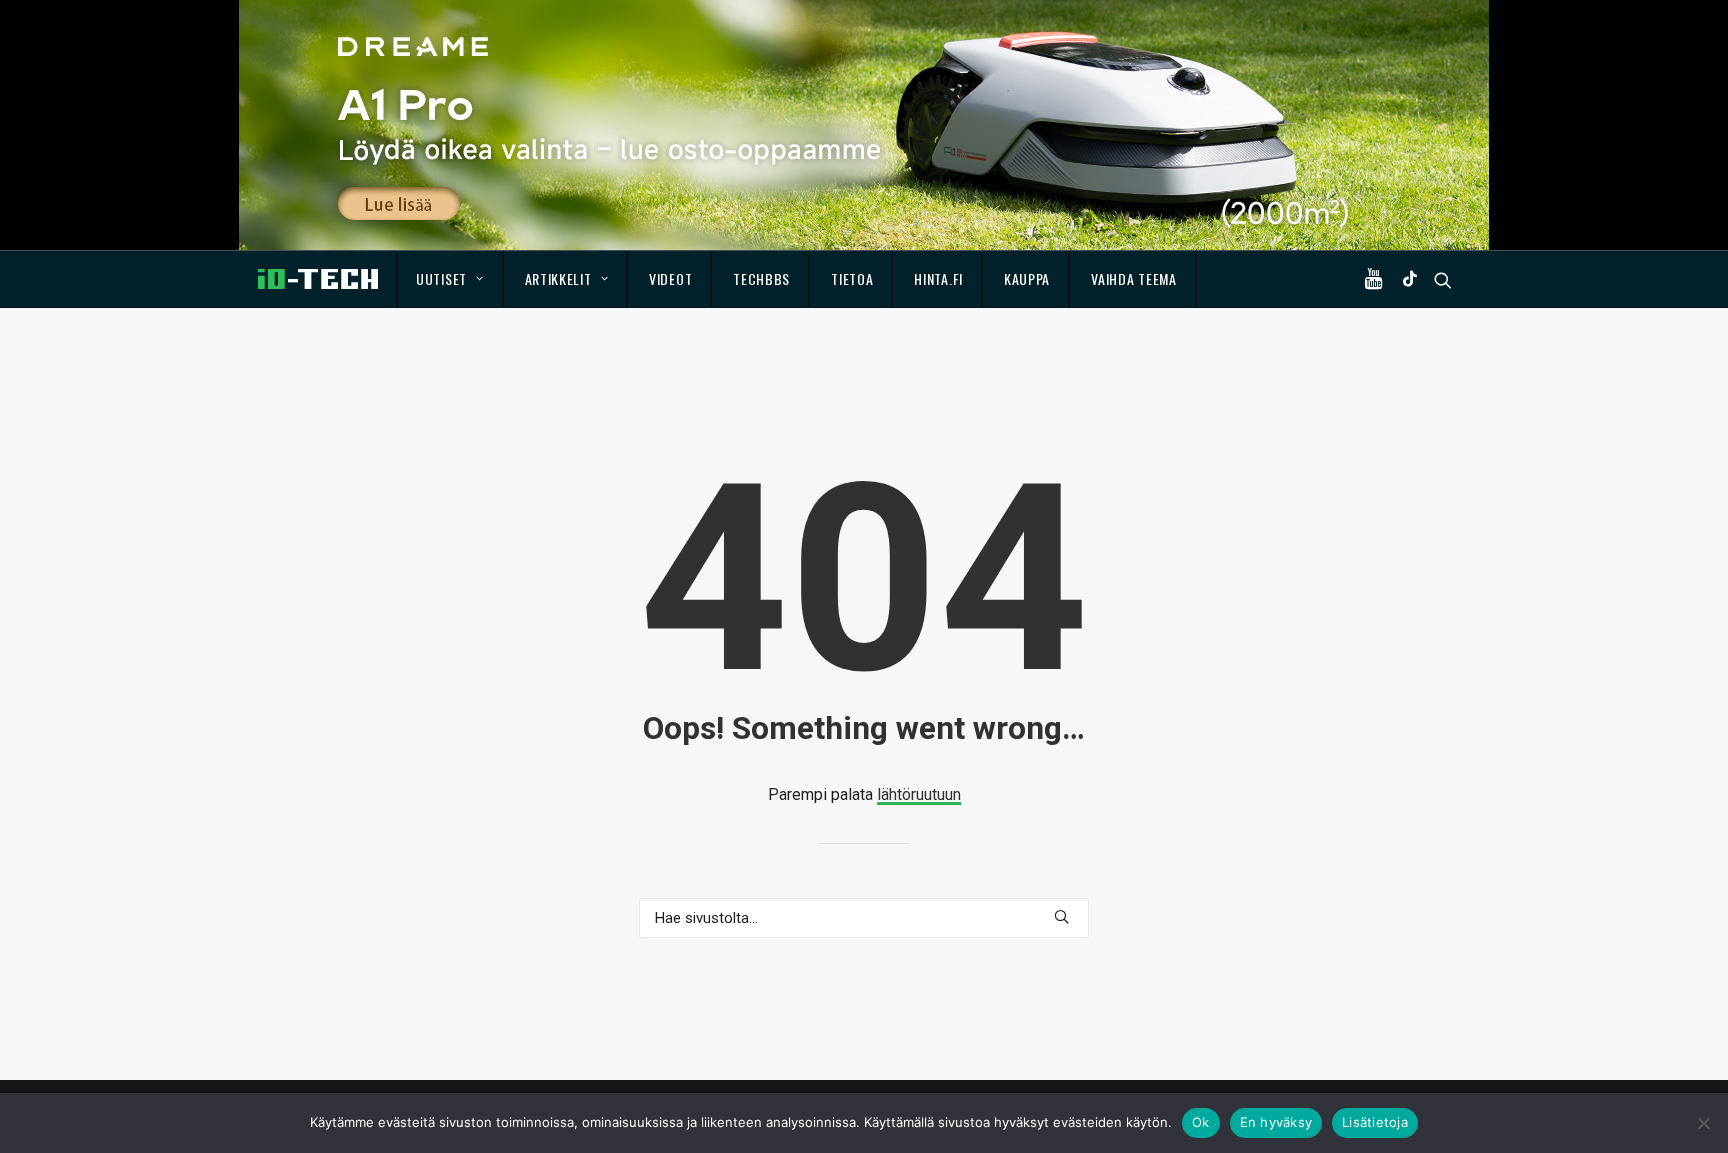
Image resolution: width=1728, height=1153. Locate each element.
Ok (1201, 1122)
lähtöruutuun (919, 794)
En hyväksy (1276, 1122)
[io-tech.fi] (318, 279)
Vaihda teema (1133, 278)
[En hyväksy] (1703, 1123)
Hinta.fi (938, 278)
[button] (1378, 279)
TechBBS (761, 278)
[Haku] (864, 918)
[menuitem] (450, 279)
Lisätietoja (1375, 1122)
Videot (670, 278)
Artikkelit (558, 278)
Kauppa (1027, 278)
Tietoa (852, 278)
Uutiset (441, 278)
